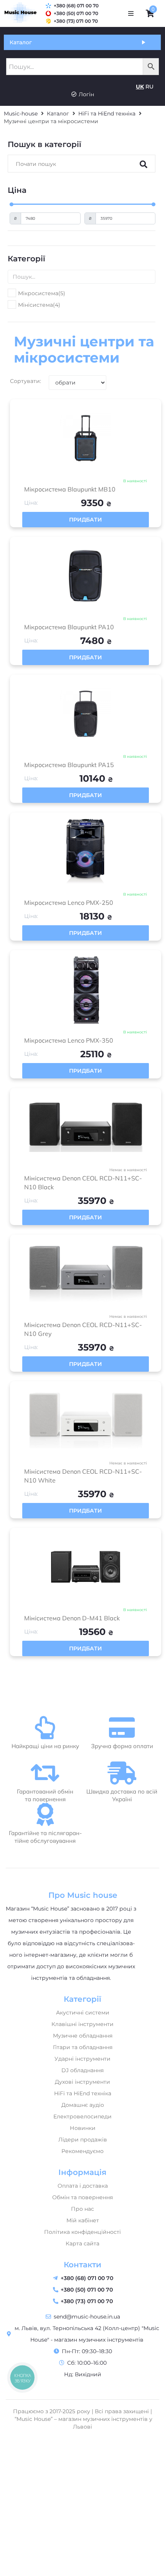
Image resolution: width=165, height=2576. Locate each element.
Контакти (82, 2265)
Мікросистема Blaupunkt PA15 (69, 765)
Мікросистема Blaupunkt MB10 (70, 489)
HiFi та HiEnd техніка (107, 114)
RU (149, 87)
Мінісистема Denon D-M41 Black (72, 1618)
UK (140, 87)
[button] (131, 13)
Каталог (58, 114)
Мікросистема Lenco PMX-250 (69, 903)
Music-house (21, 114)
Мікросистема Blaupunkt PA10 (69, 627)
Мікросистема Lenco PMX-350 (69, 1040)
